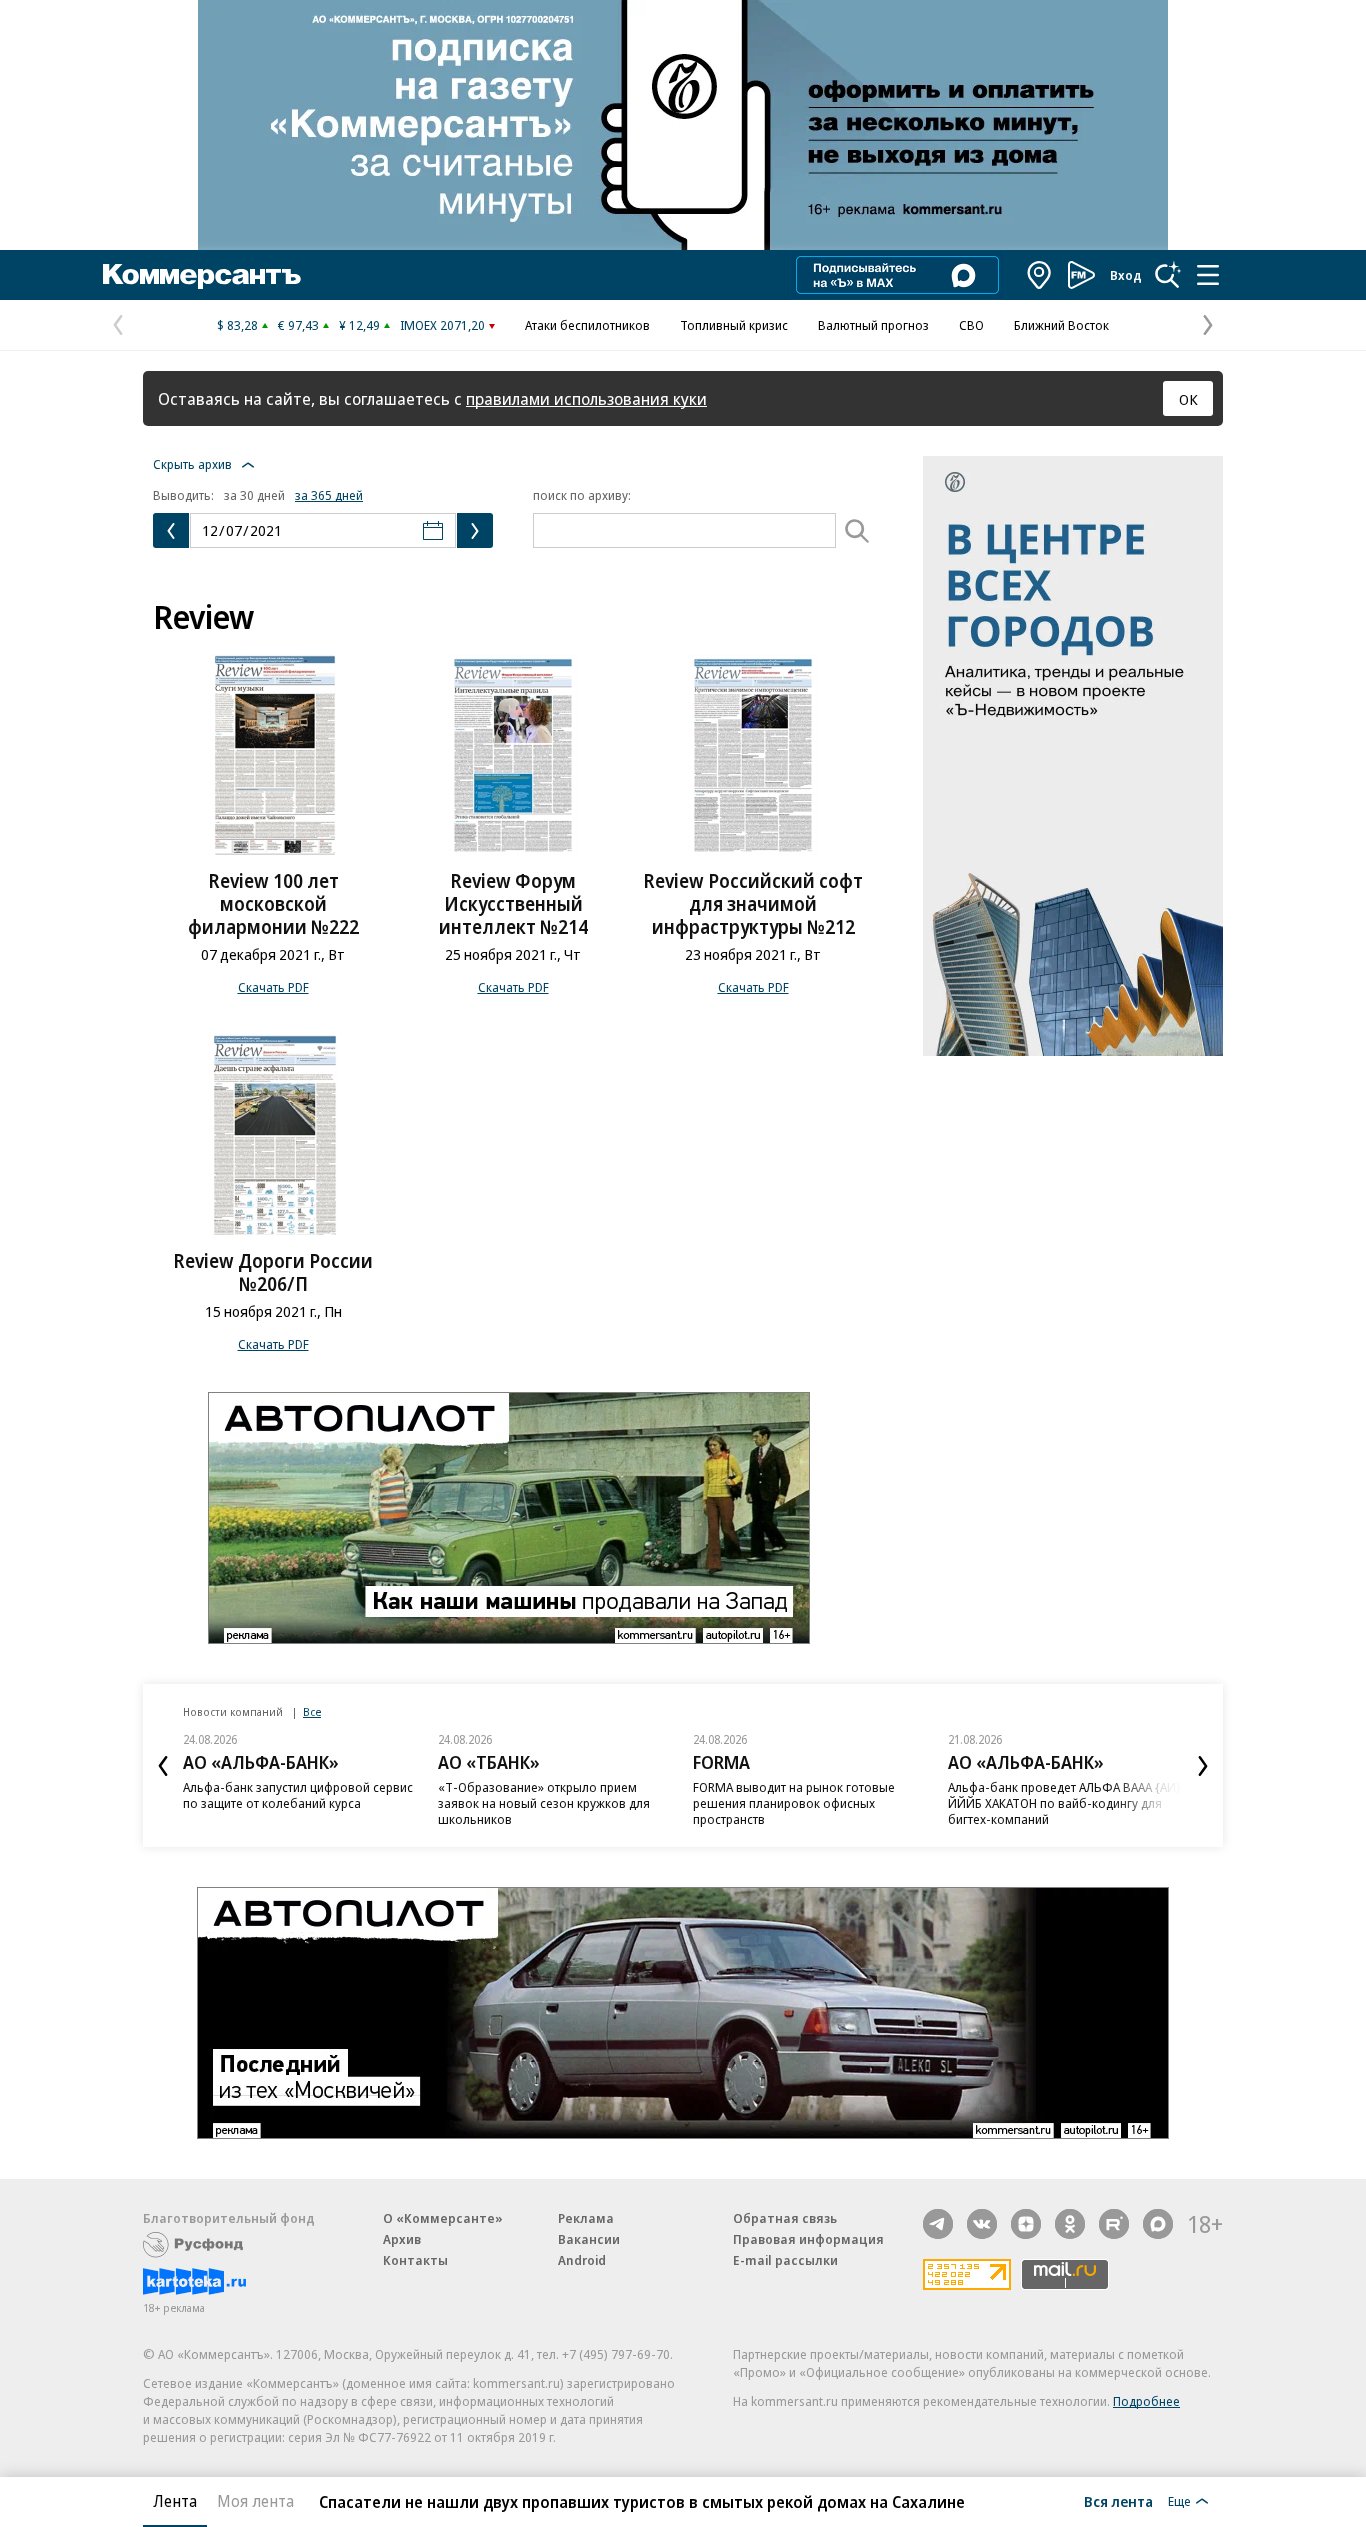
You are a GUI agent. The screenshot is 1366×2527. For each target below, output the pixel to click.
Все (312, 1711)
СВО (971, 325)
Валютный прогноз (873, 325)
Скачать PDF (273, 987)
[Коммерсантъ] (202, 275)
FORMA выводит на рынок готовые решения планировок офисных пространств (794, 1803)
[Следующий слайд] (1203, 1766)
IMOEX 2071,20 (442, 325)
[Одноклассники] (1070, 2224)
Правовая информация (808, 2239)
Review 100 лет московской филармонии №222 (273, 904)
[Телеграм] (938, 2224)
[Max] (1158, 2224)
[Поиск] (1168, 275)
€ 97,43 (298, 325)
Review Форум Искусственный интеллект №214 (513, 904)
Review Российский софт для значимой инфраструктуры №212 (753, 904)
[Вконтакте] (982, 2224)
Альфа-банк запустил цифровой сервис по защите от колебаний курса (298, 1795)
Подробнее (1146, 2401)
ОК (1188, 399)
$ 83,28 (237, 325)
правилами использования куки (586, 398)
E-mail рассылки (785, 2260)
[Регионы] (1040, 275)
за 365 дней (329, 495)
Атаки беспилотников (587, 325)
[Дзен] (1026, 2224)
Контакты (415, 2260)
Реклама (586, 2218)
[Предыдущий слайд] (163, 1766)
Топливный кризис (734, 325)
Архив (402, 2239)
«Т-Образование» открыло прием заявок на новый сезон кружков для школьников (544, 1803)
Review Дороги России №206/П (273, 1272)
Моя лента (255, 2501)
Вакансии (589, 2239)
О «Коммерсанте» (443, 2218)
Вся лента (1118, 2501)
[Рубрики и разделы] (1208, 275)
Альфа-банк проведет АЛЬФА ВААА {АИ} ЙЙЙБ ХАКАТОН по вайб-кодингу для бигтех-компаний (1064, 1803)
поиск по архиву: (582, 495)
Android (582, 2260)
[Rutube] (1114, 2224)
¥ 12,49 (359, 325)
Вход (1126, 275)
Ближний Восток (1061, 325)
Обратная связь (785, 2218)
